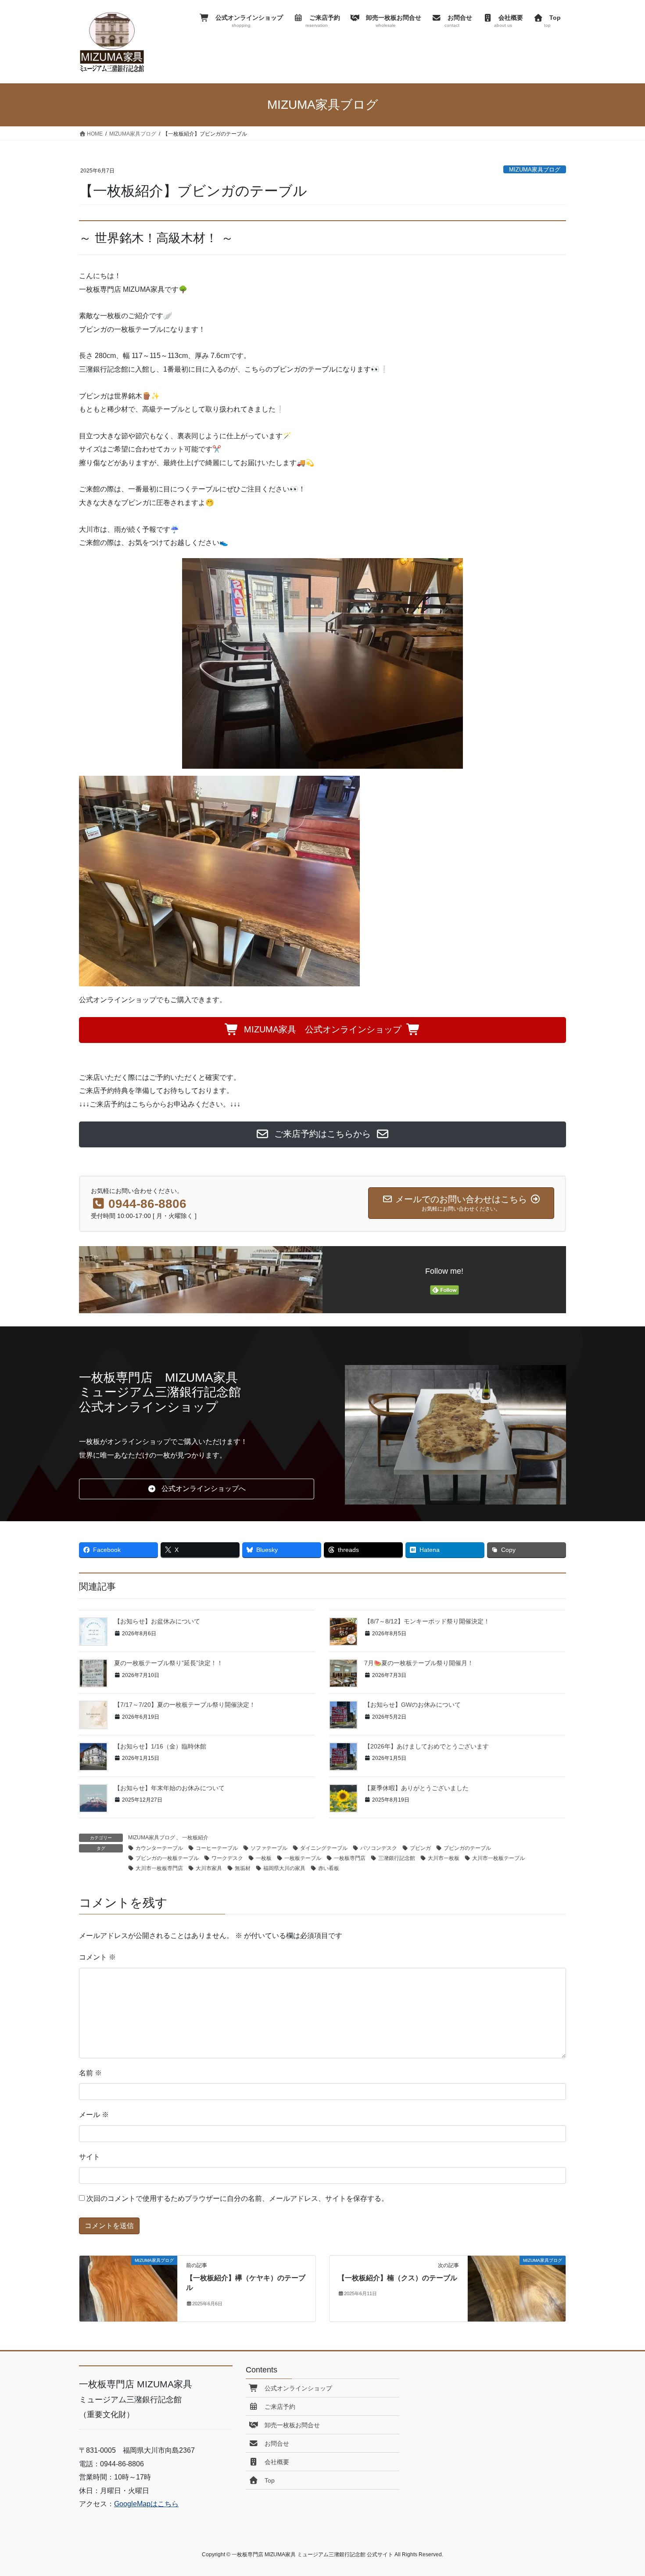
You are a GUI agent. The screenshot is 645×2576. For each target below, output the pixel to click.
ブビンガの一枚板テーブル (167, 1858)
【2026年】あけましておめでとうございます (426, 1746)
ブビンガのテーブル (467, 1848)
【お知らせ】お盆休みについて (157, 1621)
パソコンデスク (379, 1848)
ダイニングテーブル (324, 1848)
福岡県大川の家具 (284, 1868)
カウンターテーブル (159, 1848)
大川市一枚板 (444, 1858)
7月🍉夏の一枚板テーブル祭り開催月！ (419, 1663)
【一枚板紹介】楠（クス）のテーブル (398, 2278)
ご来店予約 (277, 2407)
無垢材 (243, 1868)
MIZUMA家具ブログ (535, 170)
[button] (322, 1030)
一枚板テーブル (303, 1858)
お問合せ (274, 2443)
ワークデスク (227, 1858)
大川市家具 (209, 1868)
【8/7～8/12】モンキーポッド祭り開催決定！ (427, 1621)
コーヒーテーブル (217, 1848)
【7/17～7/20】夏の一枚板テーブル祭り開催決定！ (185, 1705)
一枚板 (264, 1858)
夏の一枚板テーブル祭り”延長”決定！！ (168, 1663)
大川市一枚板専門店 (159, 1868)
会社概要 (274, 2462)
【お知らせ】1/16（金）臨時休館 (160, 1746)
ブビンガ (420, 1848)
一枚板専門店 (350, 1858)
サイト (90, 2157)
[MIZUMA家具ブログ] (128, 2288)
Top (267, 2480)
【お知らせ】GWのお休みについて (412, 1705)
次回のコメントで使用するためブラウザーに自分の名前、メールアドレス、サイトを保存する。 (237, 2198)
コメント (97, 1957)
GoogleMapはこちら (146, 2504)
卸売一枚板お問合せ (289, 2425)
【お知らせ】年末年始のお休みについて (169, 1788)
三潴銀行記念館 (397, 1858)
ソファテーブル (269, 1848)
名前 (90, 2073)
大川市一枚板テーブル (498, 1858)
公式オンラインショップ (295, 2388)
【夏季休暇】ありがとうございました (416, 1788)
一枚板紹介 (195, 1838)
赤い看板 (329, 1868)
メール (94, 2115)
